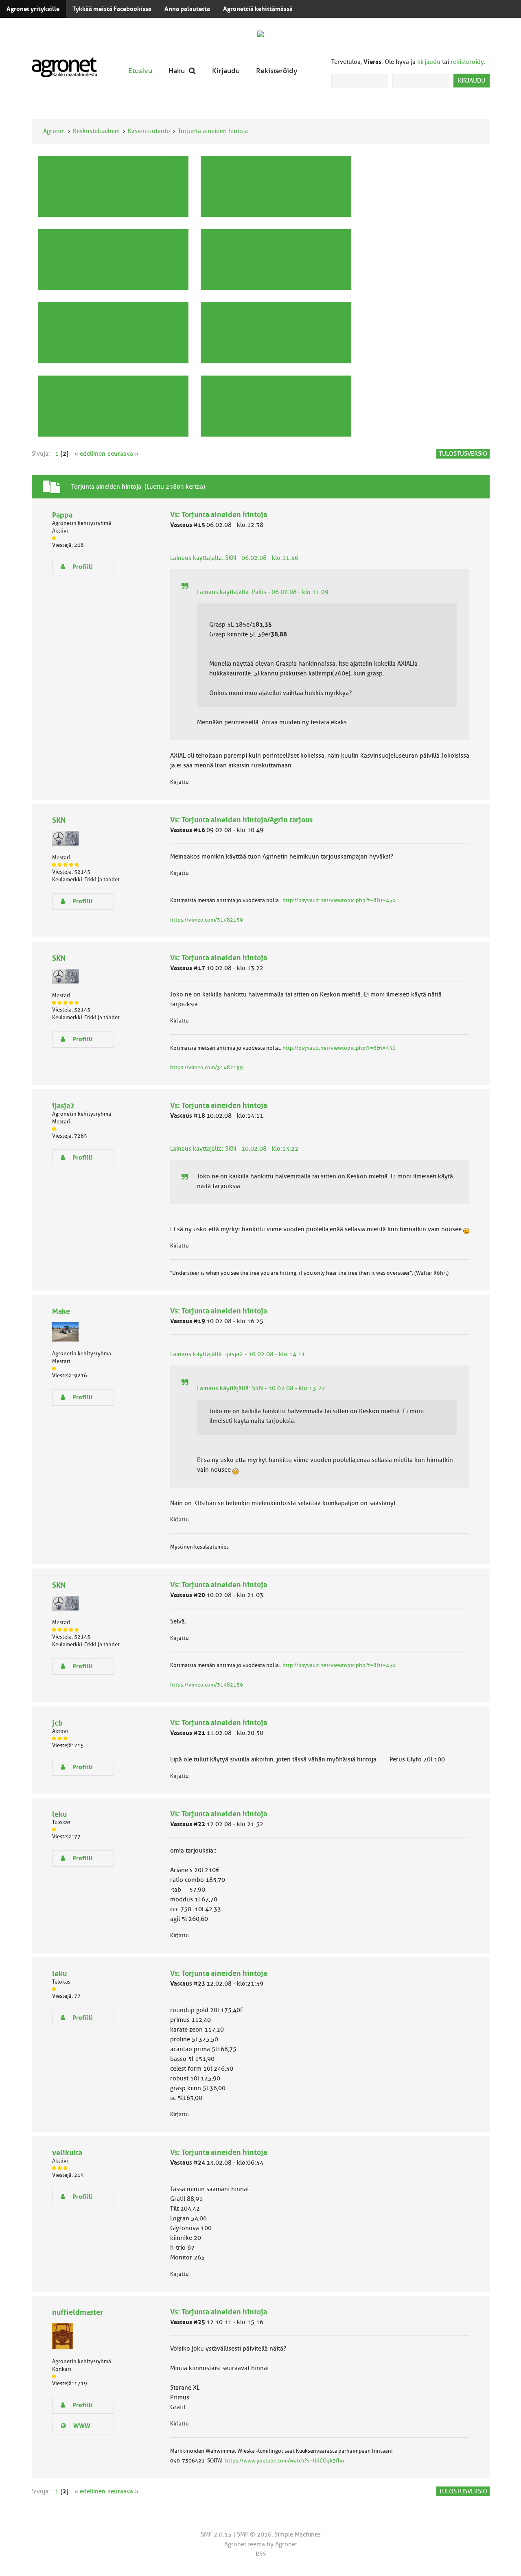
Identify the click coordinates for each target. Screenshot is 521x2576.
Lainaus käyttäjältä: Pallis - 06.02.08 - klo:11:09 (263, 592)
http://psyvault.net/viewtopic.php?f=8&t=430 (339, 900)
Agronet (54, 131)
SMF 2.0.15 (216, 2534)
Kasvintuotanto (149, 131)
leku (59, 1814)
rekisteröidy (467, 62)
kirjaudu (429, 62)
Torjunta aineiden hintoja (213, 131)
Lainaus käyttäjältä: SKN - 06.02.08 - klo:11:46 (234, 558)
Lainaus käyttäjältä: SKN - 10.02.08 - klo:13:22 (234, 1149)
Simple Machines (298, 2534)
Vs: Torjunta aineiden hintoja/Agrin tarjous (241, 820)
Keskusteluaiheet (96, 131)
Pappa (62, 515)
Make (61, 1311)
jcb (57, 1723)
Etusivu (140, 71)
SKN (59, 820)
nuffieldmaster (78, 2312)
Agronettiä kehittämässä (258, 9)
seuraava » (123, 454)
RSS (261, 2554)
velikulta (67, 2153)
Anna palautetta (187, 9)
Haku (177, 71)
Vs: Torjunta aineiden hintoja (219, 515)
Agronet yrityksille (33, 9)
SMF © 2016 (254, 2534)
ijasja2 (63, 1106)
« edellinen (90, 454)
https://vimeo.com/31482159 (207, 920)
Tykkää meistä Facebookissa (112, 9)
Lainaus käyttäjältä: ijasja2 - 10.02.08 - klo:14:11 (238, 1354)
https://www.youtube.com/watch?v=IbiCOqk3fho (285, 2461)
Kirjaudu (226, 71)
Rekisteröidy (277, 71)
